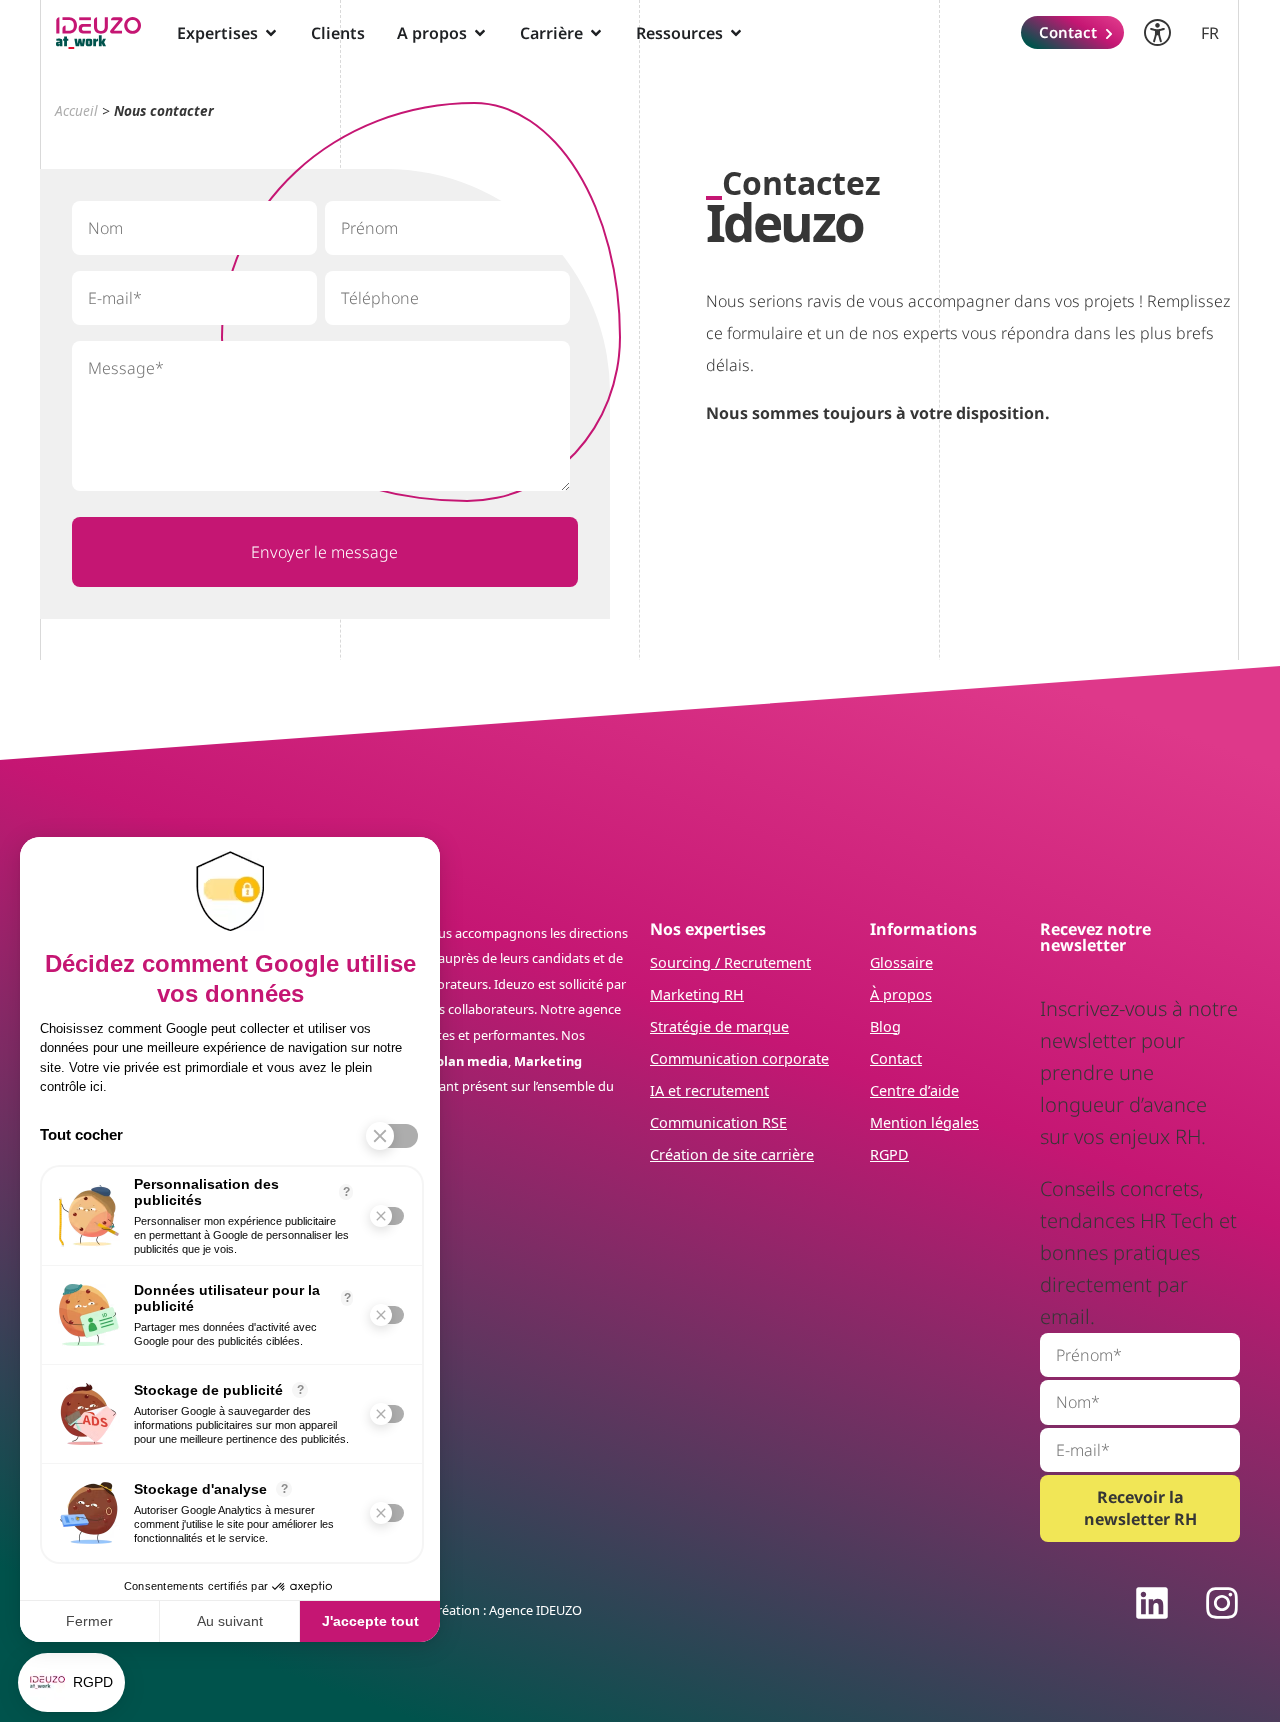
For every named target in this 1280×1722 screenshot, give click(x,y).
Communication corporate (739, 1058)
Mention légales (924, 1122)
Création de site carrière (732, 1154)
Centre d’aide (914, 1090)
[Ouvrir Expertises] (271, 33)
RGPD (889, 1154)
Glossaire (901, 962)
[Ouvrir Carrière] (596, 33)
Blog (885, 1026)
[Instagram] (1222, 1603)
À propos (901, 994)
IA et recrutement (709, 1090)
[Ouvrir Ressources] (736, 33)
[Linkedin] (1152, 1603)
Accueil (76, 110)
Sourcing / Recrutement (730, 962)
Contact (896, 1058)
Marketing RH (697, 994)
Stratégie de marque (719, 1026)
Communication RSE (718, 1122)
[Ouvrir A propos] (480, 33)
